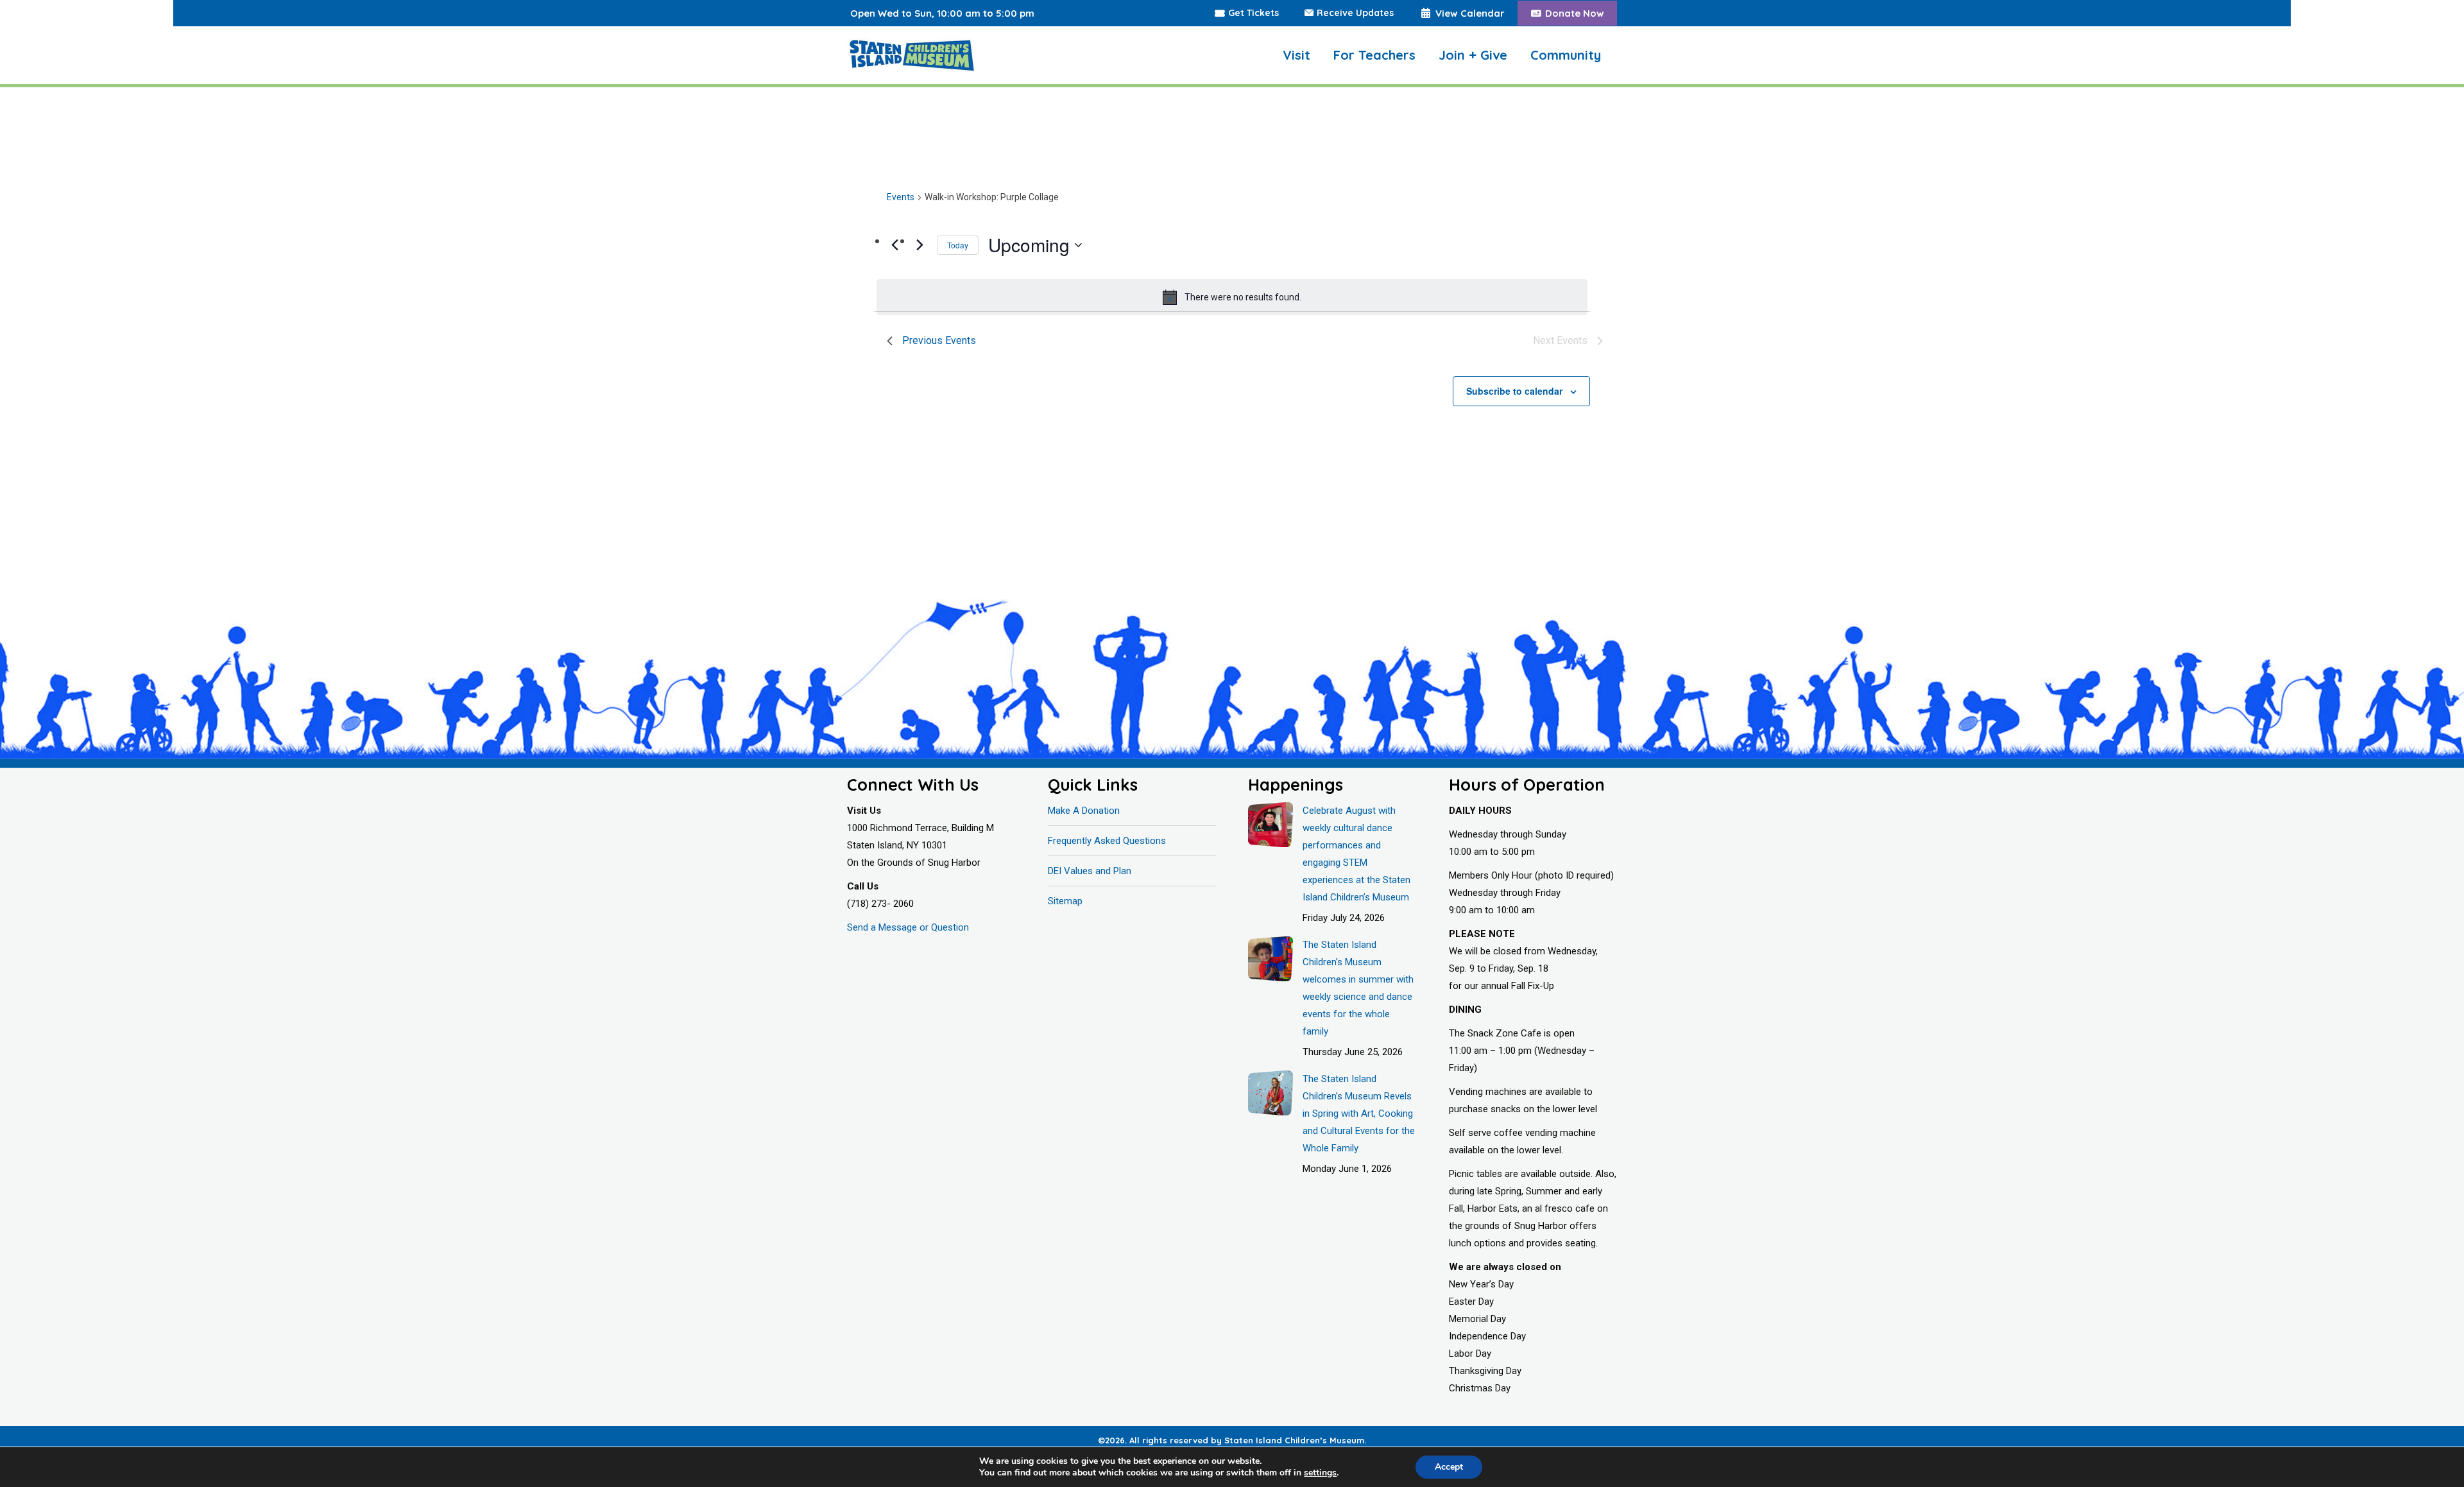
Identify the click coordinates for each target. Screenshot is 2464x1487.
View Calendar (1470, 13)
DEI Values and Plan (1090, 871)
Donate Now (1575, 13)
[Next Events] (920, 245)
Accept (1449, 1467)
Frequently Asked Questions (1107, 841)
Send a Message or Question (908, 927)
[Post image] (1270, 825)
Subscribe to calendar (1514, 391)
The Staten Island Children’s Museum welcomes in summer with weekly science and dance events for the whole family (1358, 988)
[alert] (1232, 297)
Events (901, 197)
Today (958, 245)
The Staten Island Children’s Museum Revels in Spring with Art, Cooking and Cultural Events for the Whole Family (1359, 1113)
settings (1320, 1473)
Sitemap (1065, 901)
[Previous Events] (894, 245)
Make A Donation (1084, 811)
